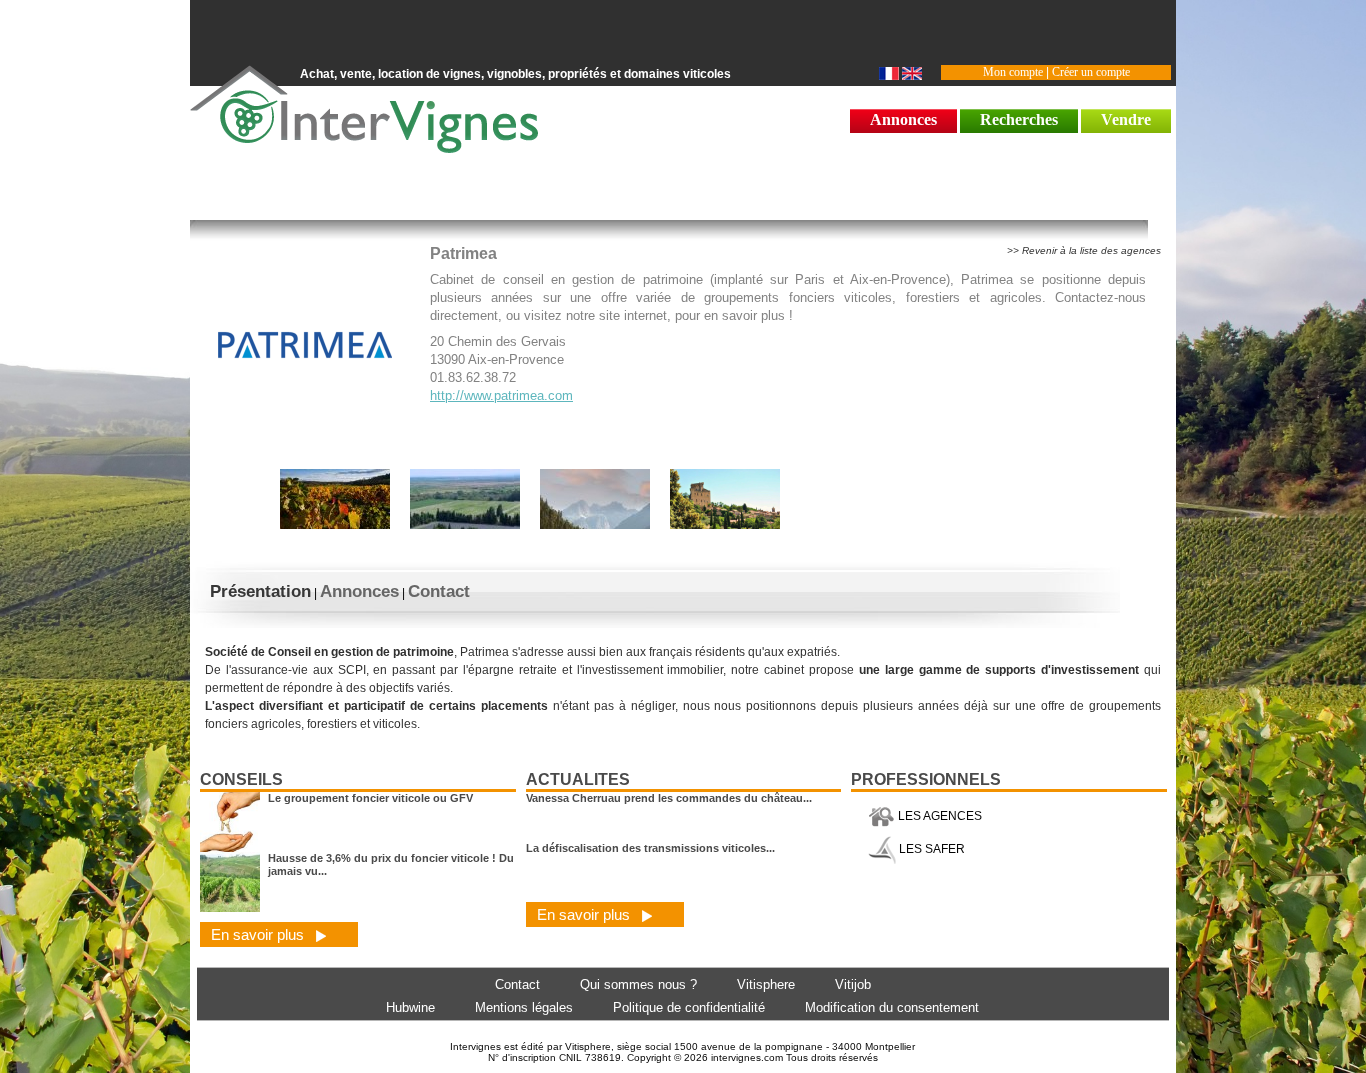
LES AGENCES (938, 816)
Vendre (1126, 119)
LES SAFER (930, 849)
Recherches (1019, 119)
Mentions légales (524, 1007)
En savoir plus (259, 934)
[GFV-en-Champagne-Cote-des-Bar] (335, 527)
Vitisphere (766, 984)
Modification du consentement (892, 1007)
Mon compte (1013, 72)
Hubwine (410, 1007)
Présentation (260, 591)
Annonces (903, 119)
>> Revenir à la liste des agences (1084, 250)
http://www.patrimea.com (501, 395)
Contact (439, 591)
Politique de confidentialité (689, 1007)
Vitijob (853, 984)
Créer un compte (1091, 72)
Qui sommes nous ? (638, 984)
